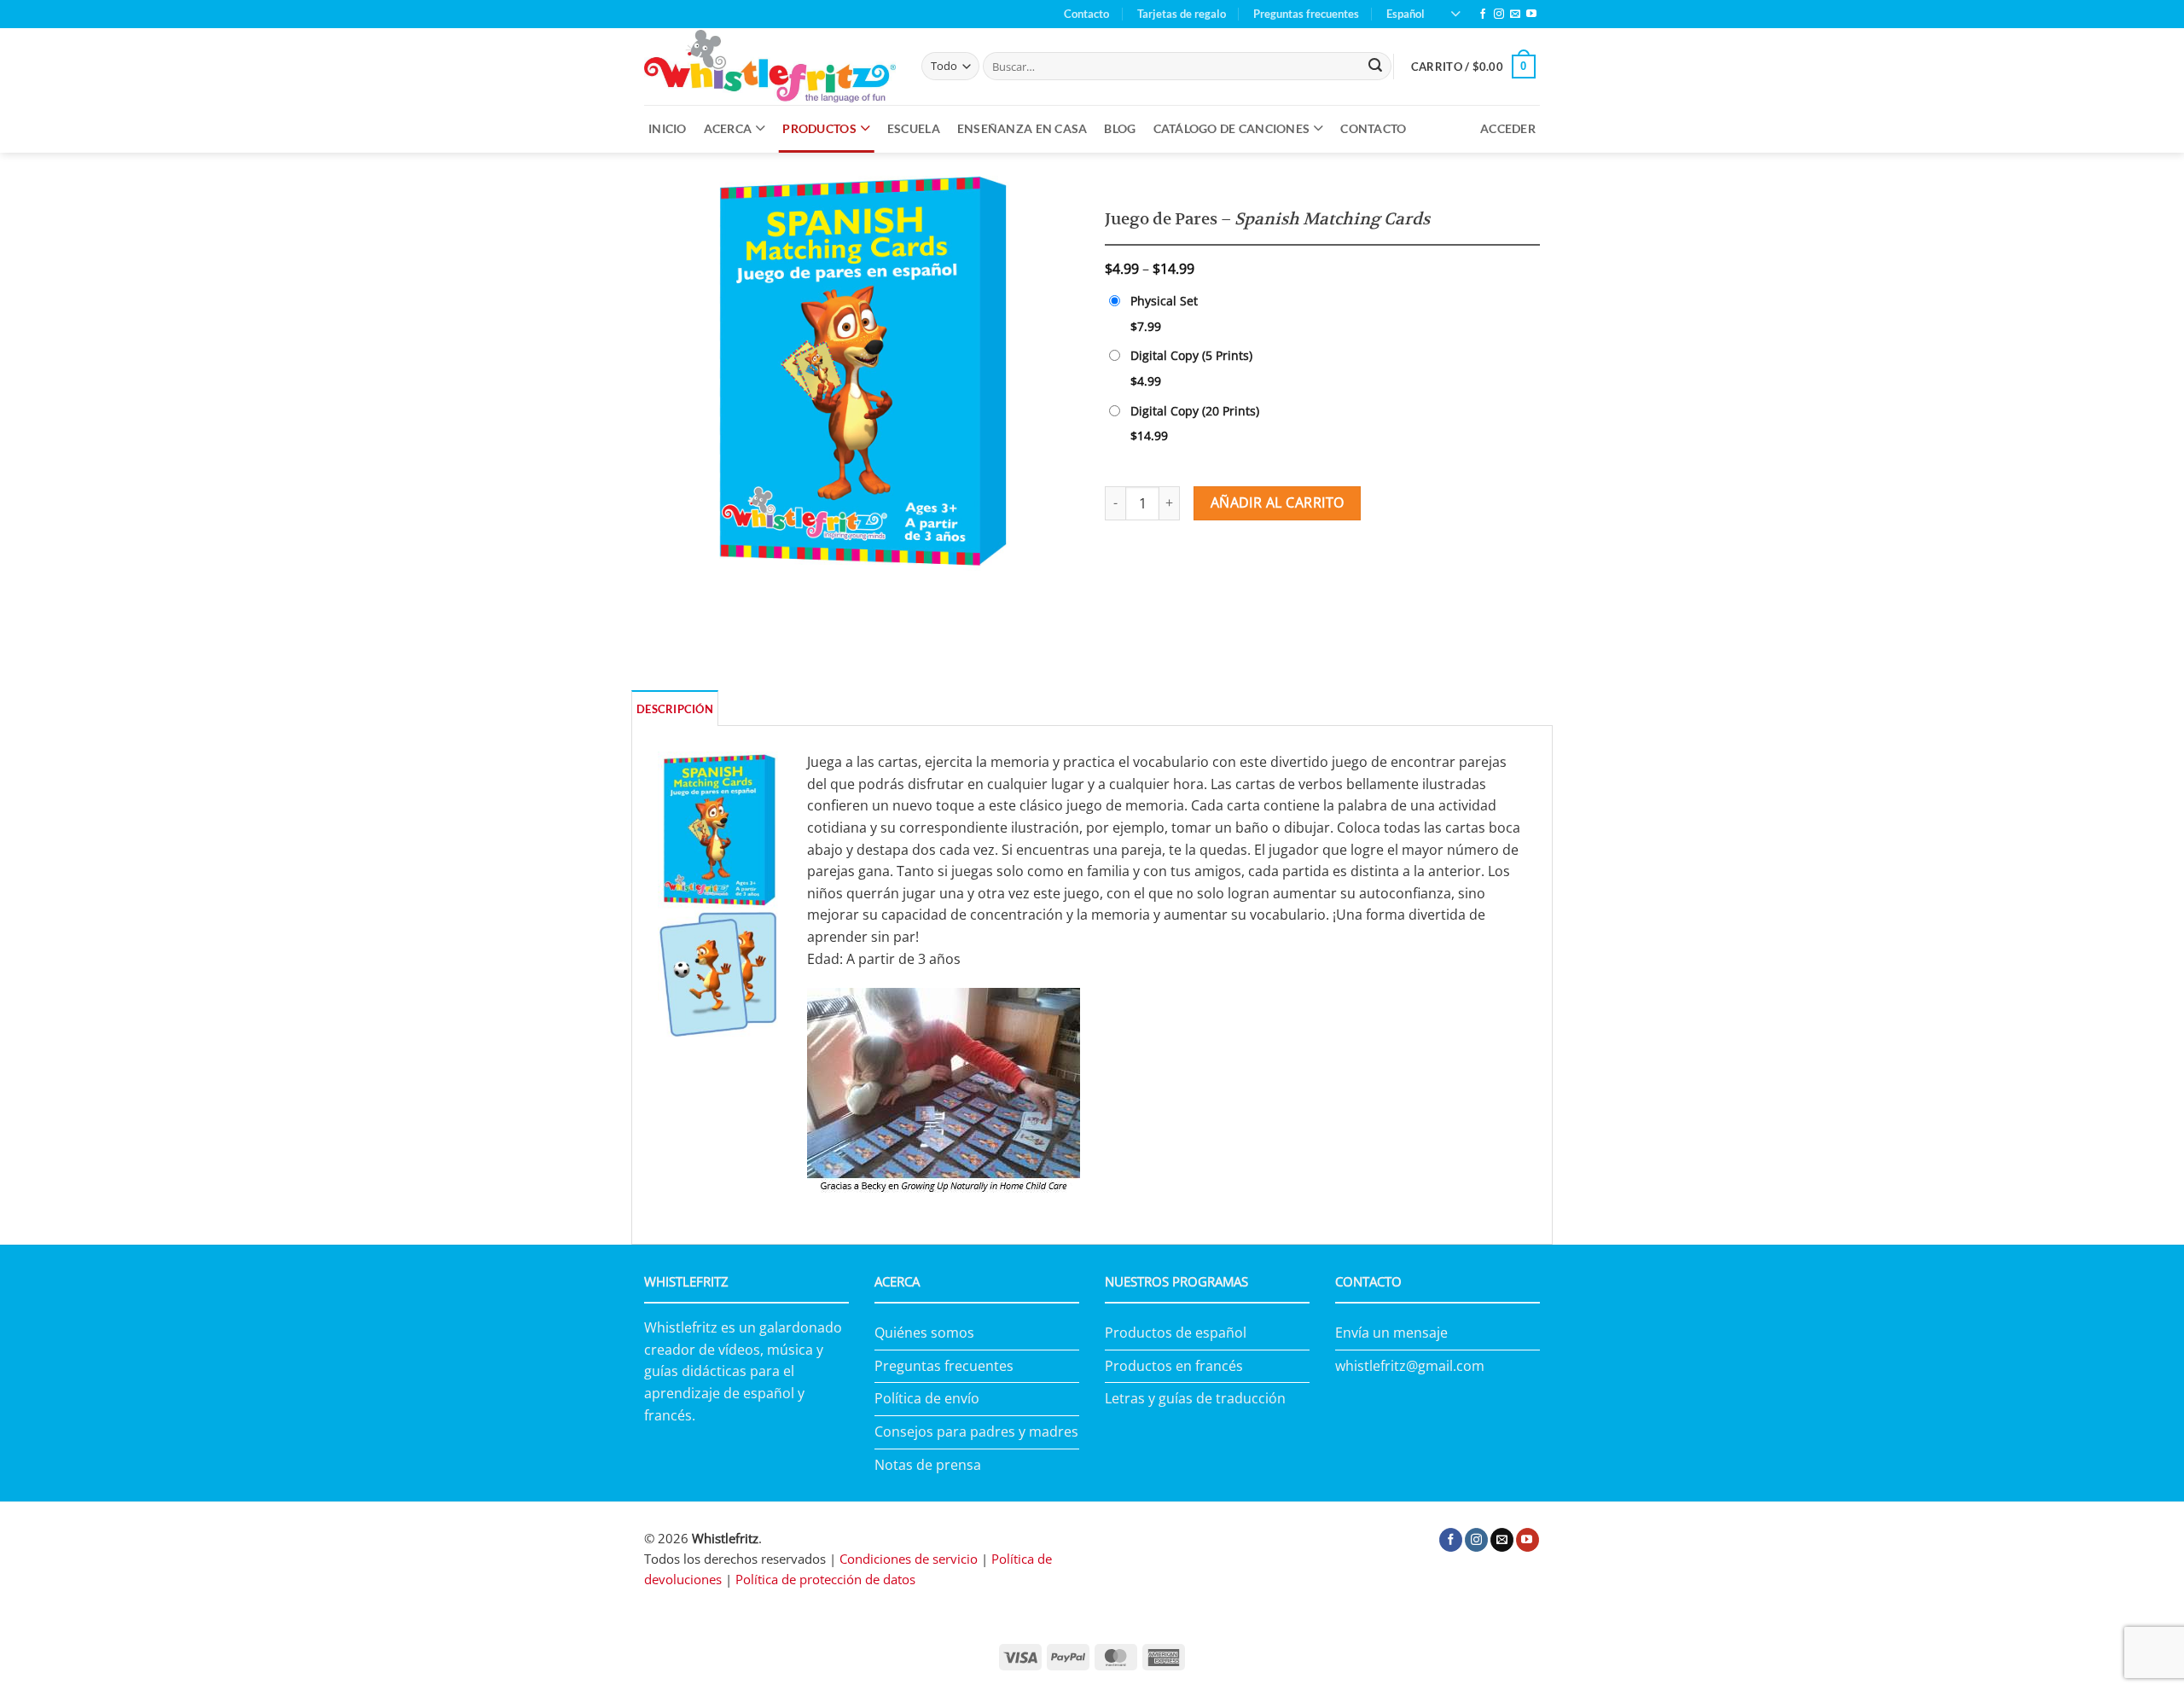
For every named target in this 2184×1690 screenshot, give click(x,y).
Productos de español (1176, 1333)
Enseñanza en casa (1022, 129)
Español (1406, 14)
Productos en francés (1174, 1366)
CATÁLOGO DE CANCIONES (1232, 129)
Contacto (1086, 14)
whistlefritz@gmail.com (1410, 1366)
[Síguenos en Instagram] (1499, 15)
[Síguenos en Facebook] (1483, 15)
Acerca (728, 129)
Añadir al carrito (1278, 502)
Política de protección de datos (825, 1579)
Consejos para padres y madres (976, 1432)
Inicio (668, 129)
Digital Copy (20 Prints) (1195, 411)
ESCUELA (914, 129)
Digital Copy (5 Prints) (1191, 355)
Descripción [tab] (675, 709)
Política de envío (927, 1398)
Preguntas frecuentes (1306, 14)
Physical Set (1164, 301)
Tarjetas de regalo (1182, 14)
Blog (1120, 129)
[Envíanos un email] (1515, 15)
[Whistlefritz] (770, 66)
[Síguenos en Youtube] (1531, 15)
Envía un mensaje (1391, 1333)
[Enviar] (1375, 67)
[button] (1473, 67)
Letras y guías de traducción (1195, 1398)
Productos (819, 129)
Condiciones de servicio (909, 1559)
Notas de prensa (928, 1465)
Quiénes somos (924, 1333)
